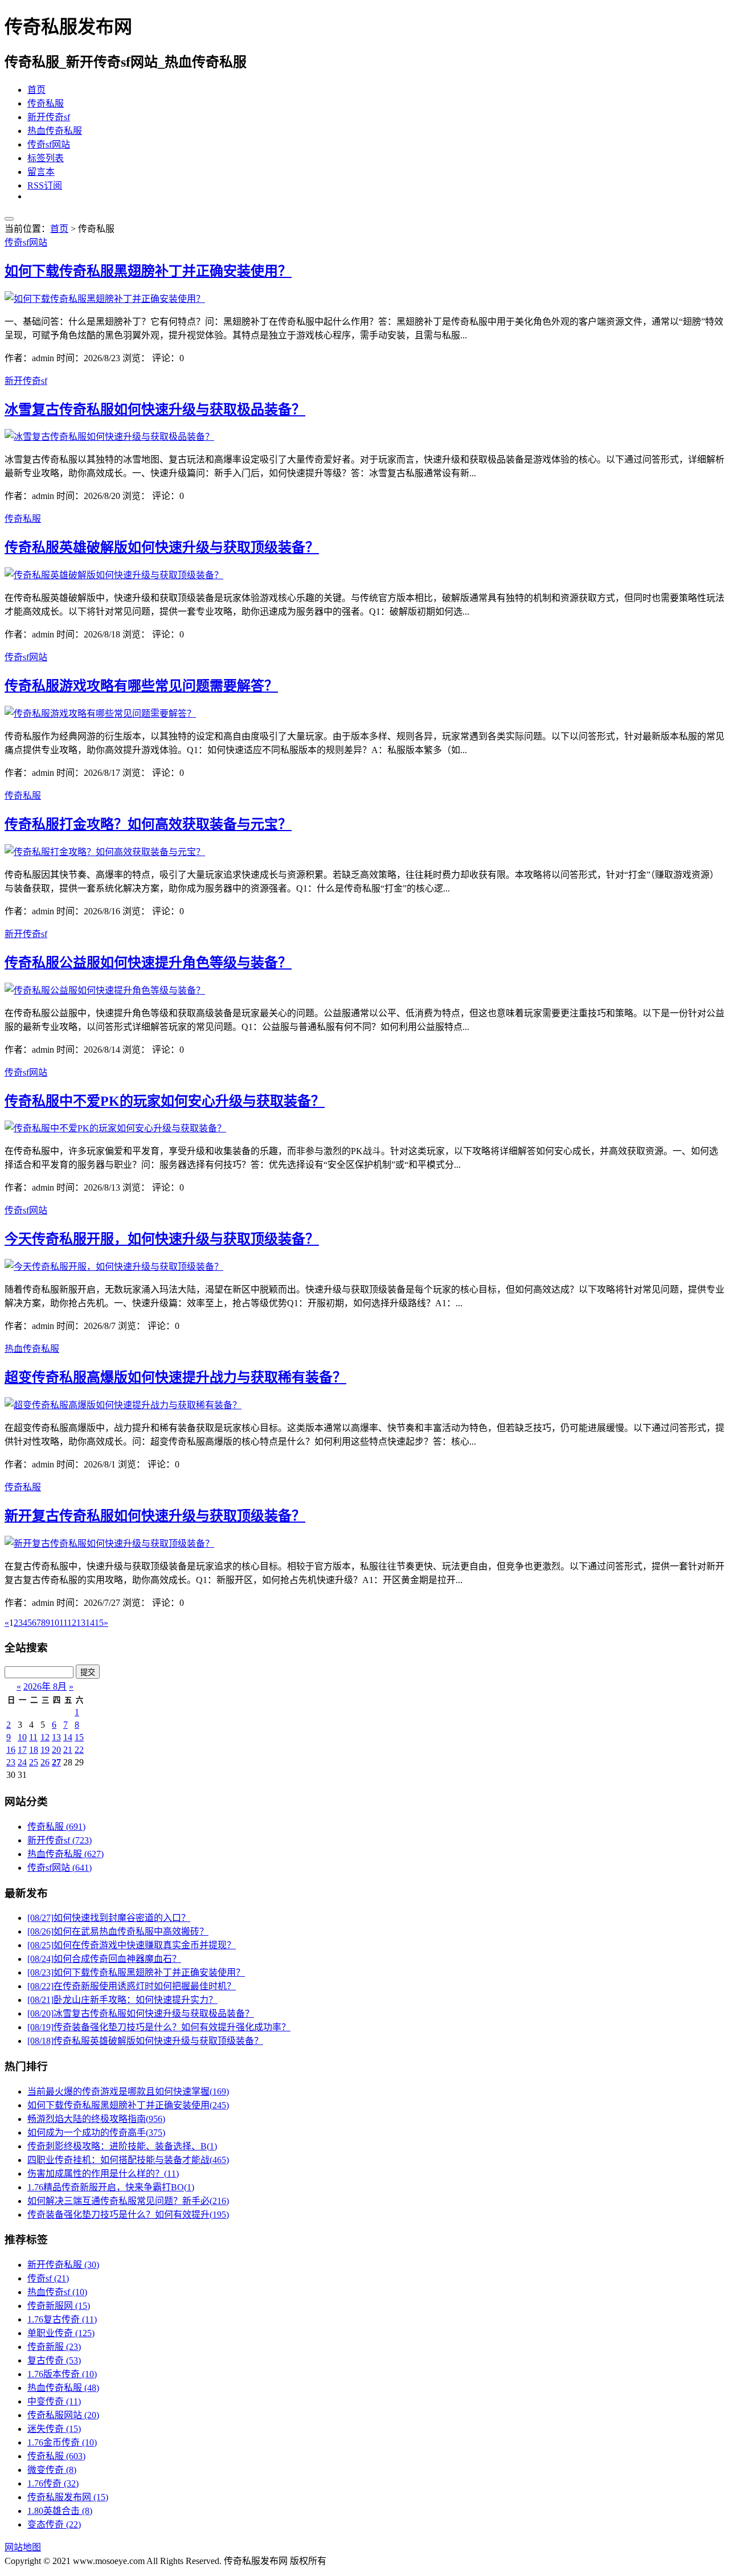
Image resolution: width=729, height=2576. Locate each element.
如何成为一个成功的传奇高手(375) (96, 2133)
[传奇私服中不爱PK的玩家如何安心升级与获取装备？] (115, 1128)
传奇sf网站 (49, 144)
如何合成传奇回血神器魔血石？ (104, 1959)
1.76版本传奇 (62, 2374)
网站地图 (23, 2547)
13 (56, 1737)
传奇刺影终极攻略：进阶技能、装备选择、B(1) (122, 2146)
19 (45, 1750)
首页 (36, 90)
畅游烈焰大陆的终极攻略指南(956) (96, 2119)
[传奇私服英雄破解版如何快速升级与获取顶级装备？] (114, 575)
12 (45, 1737)
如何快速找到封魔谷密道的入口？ (109, 1918)
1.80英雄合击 (60, 2511)
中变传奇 (54, 2401)
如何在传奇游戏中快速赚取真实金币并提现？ (132, 1945)
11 (33, 1737)
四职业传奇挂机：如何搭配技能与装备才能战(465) (128, 2160)
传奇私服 (46, 103)
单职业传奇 (61, 2333)
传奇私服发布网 (68, 2497)
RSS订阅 (45, 185)
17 (22, 1750)
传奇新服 (54, 2347)
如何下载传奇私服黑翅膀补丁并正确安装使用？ (148, 271)
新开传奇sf (49, 117)
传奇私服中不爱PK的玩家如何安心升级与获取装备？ (165, 1101)
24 (22, 1762)
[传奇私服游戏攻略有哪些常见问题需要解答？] (100, 713)
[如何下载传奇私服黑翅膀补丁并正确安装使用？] (105, 299)
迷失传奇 (54, 2429)
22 (79, 1750)
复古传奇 (54, 2360)
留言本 (41, 172)
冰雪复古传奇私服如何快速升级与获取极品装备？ (155, 410)
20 (56, 1750)
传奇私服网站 (63, 2415)
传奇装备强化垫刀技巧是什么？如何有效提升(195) (128, 2215)
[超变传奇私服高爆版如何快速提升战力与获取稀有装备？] (123, 1405)
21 (68, 1750)
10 (22, 1737)
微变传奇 (52, 2470)
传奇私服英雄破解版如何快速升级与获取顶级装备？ (162, 547)
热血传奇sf (57, 2292)
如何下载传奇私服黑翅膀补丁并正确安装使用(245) (128, 2105)
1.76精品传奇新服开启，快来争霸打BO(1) (111, 2187)
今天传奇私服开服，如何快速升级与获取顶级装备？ (162, 1239)
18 (34, 1750)
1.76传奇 (53, 2483)
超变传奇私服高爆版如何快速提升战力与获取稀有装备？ (175, 1377)
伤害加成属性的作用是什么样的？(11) (103, 2174)
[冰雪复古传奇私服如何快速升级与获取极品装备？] (109, 437)
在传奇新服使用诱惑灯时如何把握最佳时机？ (132, 1986)
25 (34, 1762)
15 (79, 1737)
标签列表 (46, 158)
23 (11, 1762)
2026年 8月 (45, 1686)
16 (11, 1750)
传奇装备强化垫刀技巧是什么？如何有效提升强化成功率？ (159, 2027)
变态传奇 (54, 2524)
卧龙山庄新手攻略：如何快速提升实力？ (122, 2000)
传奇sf (48, 2278)
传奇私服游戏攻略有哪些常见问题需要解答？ (141, 686)
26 (45, 1762)
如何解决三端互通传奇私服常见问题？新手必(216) (128, 2201)
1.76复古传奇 (62, 2319)
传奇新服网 (59, 2306)
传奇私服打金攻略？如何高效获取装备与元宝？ (148, 824)
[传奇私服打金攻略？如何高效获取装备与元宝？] (105, 852)
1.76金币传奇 (62, 2442)
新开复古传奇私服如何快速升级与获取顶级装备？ (155, 1516)
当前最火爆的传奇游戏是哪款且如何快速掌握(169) (128, 2092)
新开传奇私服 (63, 2265)
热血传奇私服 (55, 131)
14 (68, 1737)
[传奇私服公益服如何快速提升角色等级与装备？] (105, 990)
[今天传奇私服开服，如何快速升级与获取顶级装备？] (114, 1267)
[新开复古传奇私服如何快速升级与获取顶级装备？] (109, 1543)
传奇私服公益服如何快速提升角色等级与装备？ (148, 963)
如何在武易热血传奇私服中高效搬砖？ (118, 1931)
